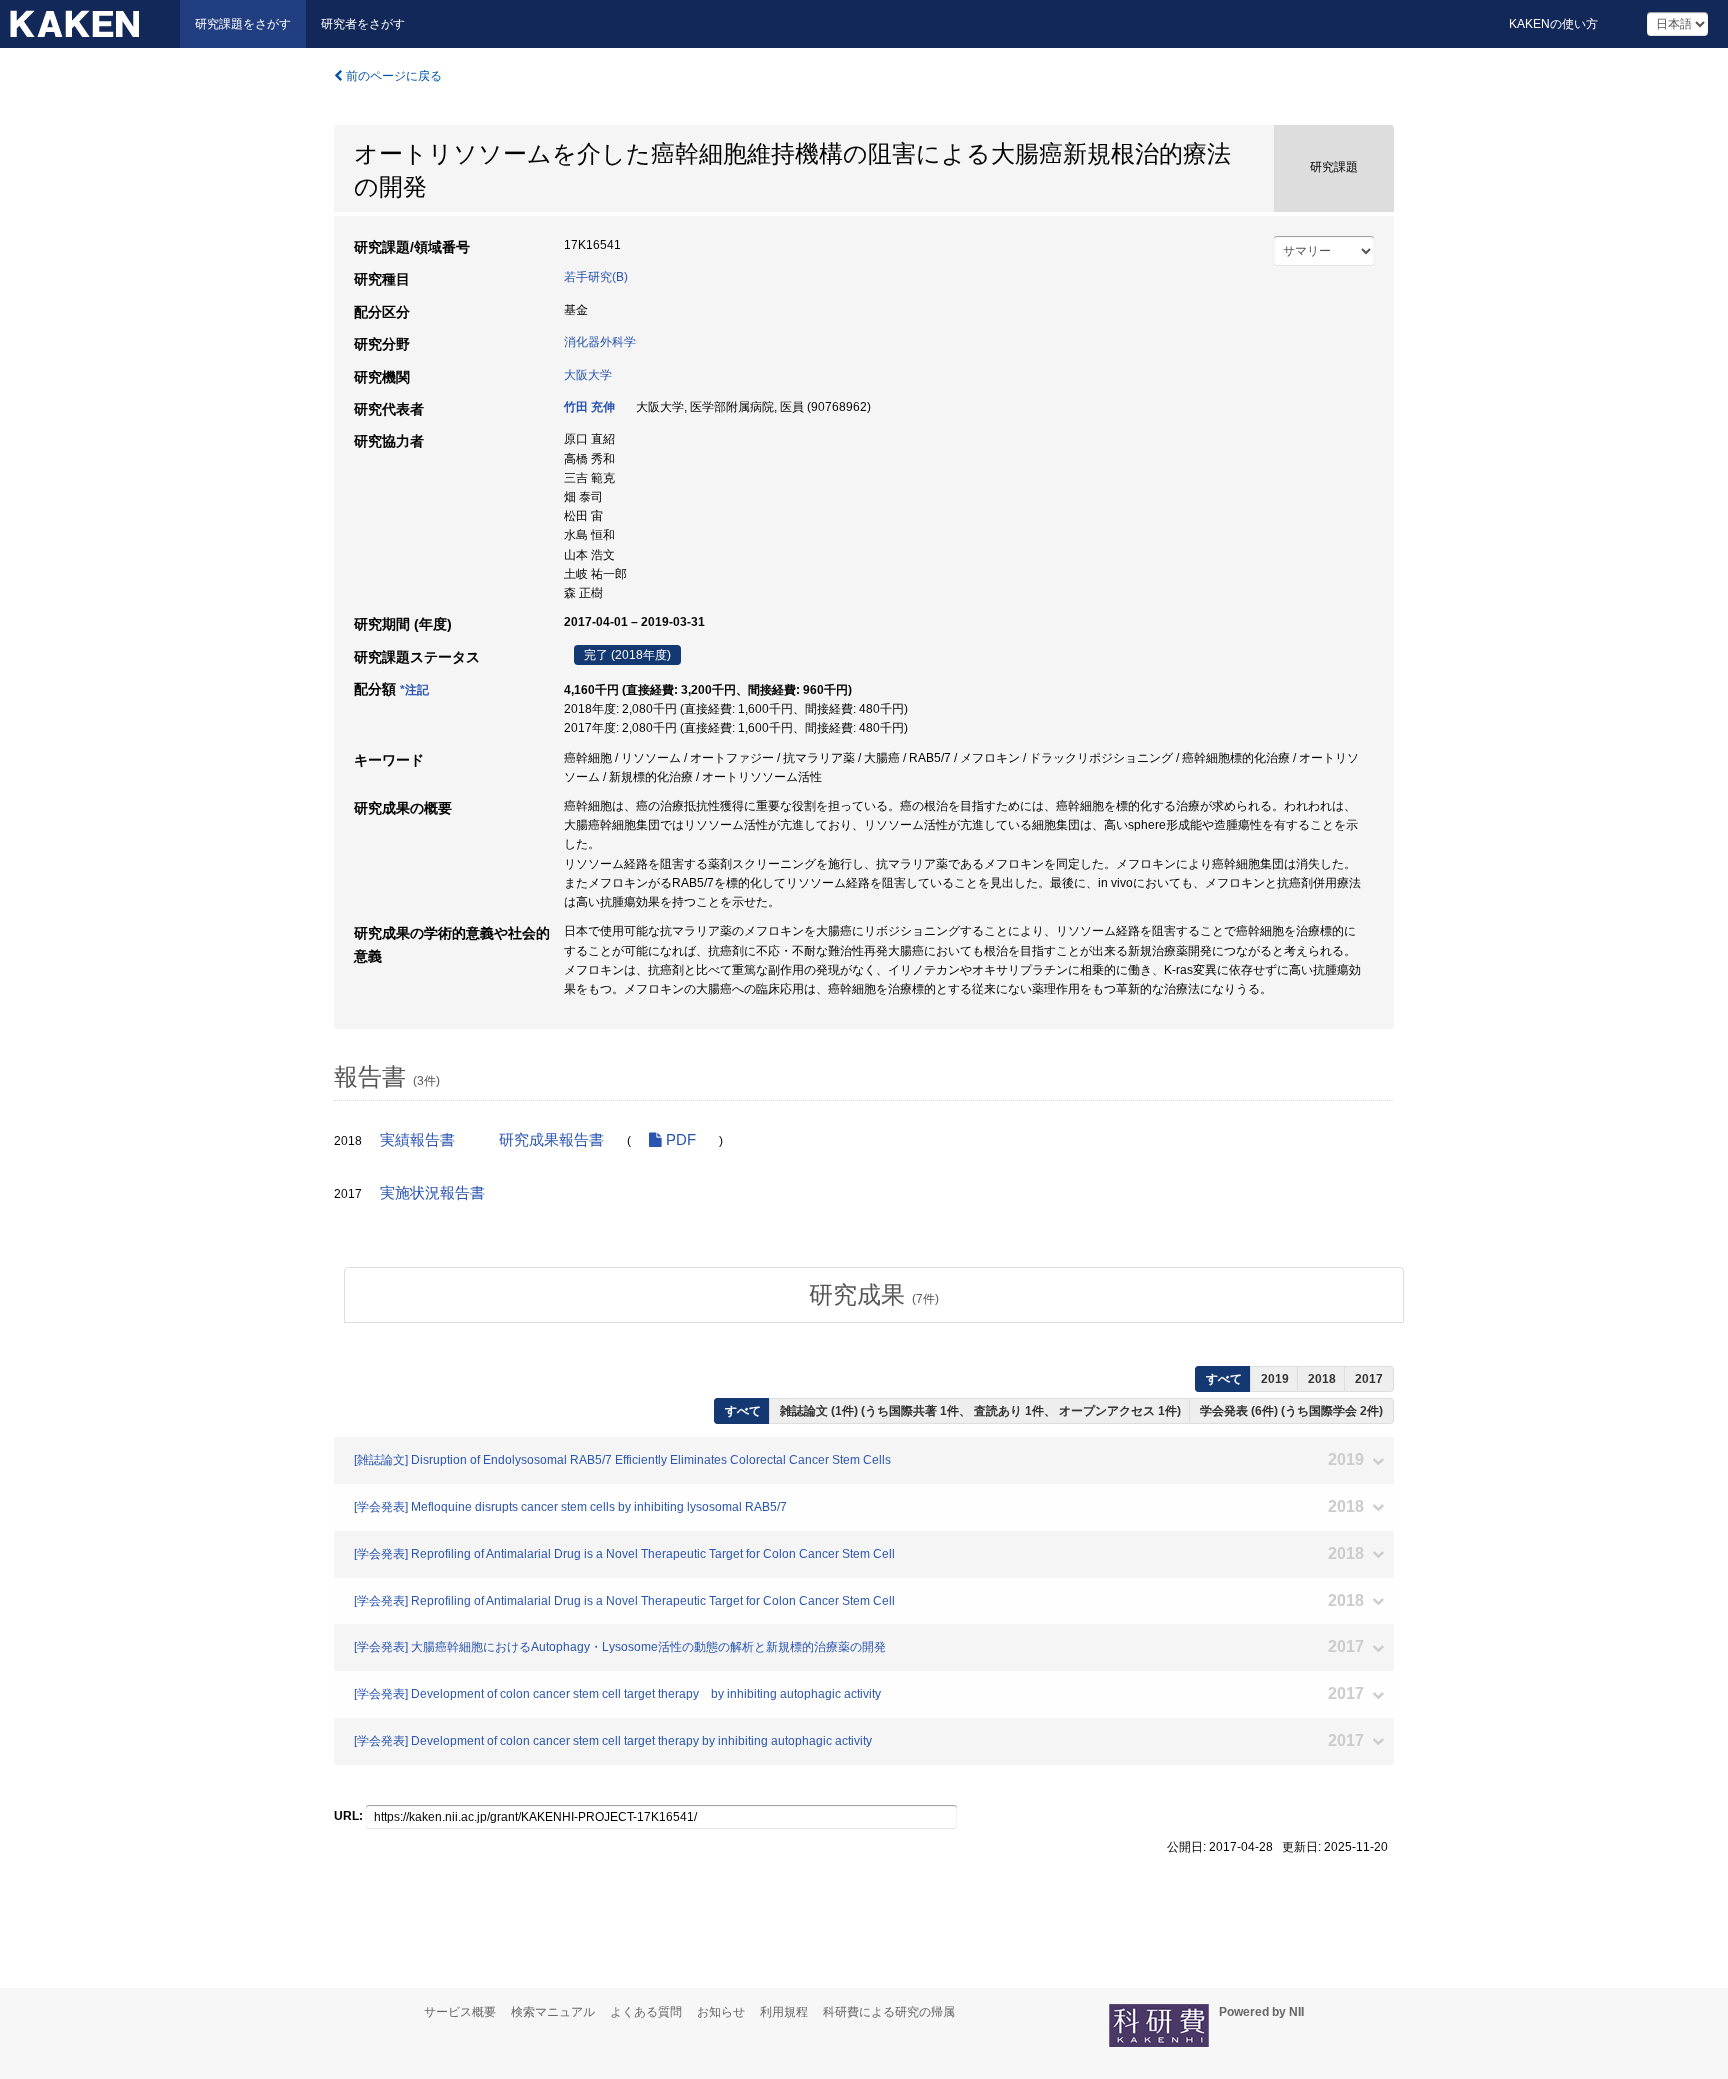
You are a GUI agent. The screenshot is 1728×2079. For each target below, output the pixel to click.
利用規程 (784, 2012)
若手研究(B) (596, 277)
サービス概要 (460, 2012)
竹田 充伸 (589, 407)
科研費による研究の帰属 (889, 2012)
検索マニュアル (553, 2012)
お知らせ (721, 2012)
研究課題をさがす (243, 24)
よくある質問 (646, 2012)
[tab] (874, 1295)
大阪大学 (588, 375)
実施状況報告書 (432, 1193)
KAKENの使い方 (1553, 24)
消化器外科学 (600, 342)
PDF (679, 1140)
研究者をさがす (363, 24)
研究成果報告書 (551, 1140)
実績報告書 (417, 1140)
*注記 (414, 690)
